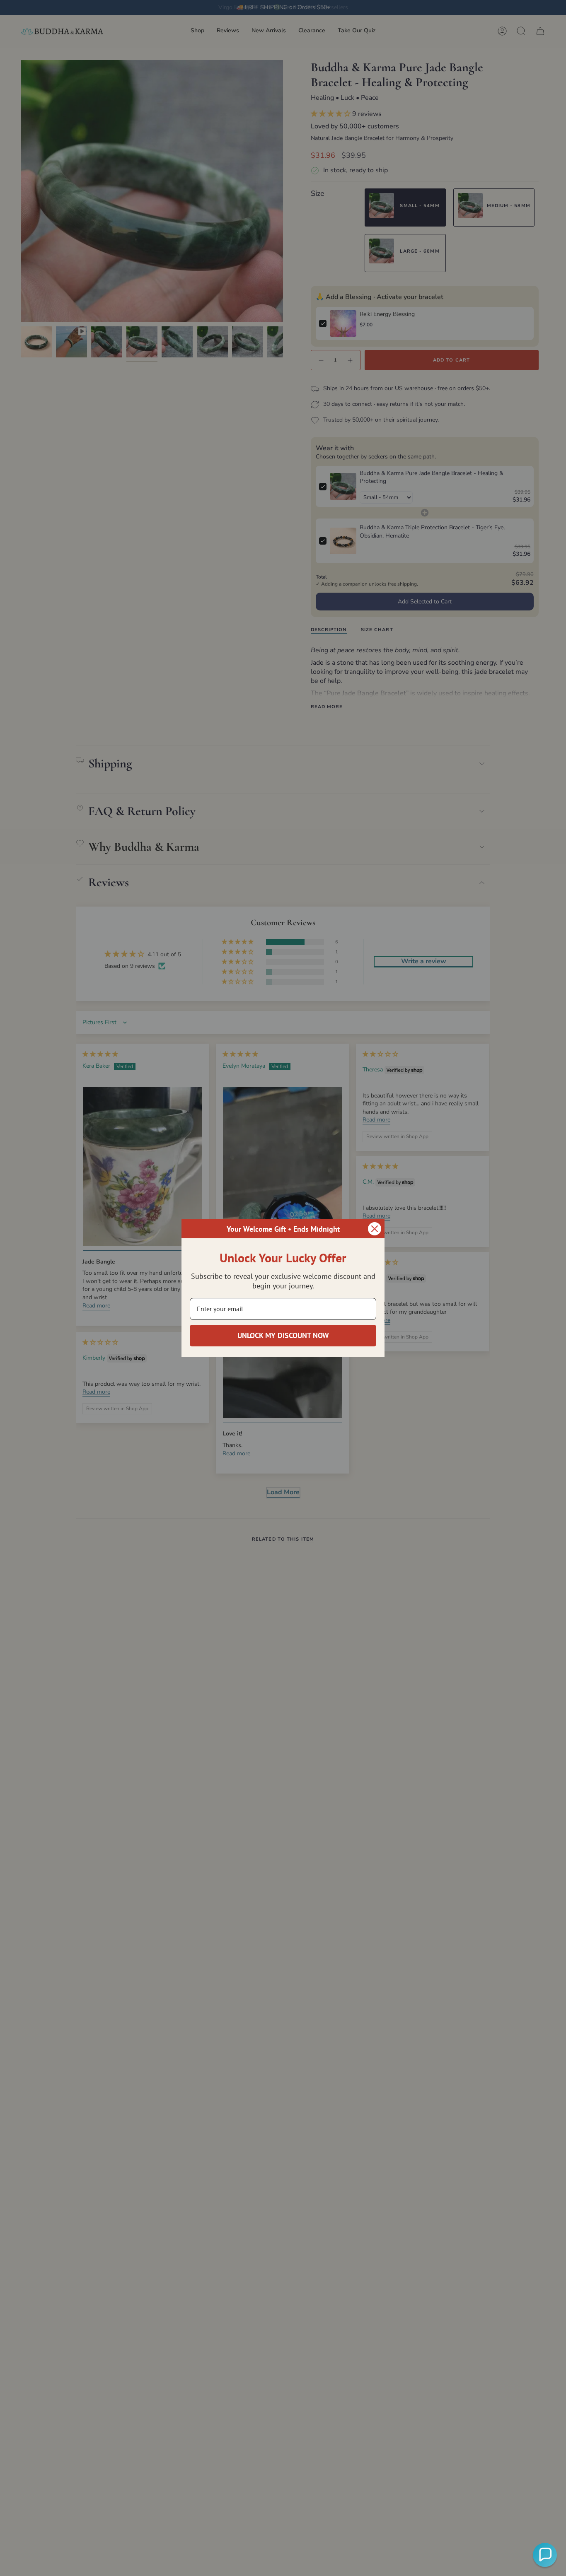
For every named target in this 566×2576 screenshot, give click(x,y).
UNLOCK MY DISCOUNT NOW (283, 1335)
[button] (545, 2555)
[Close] (375, 1229)
